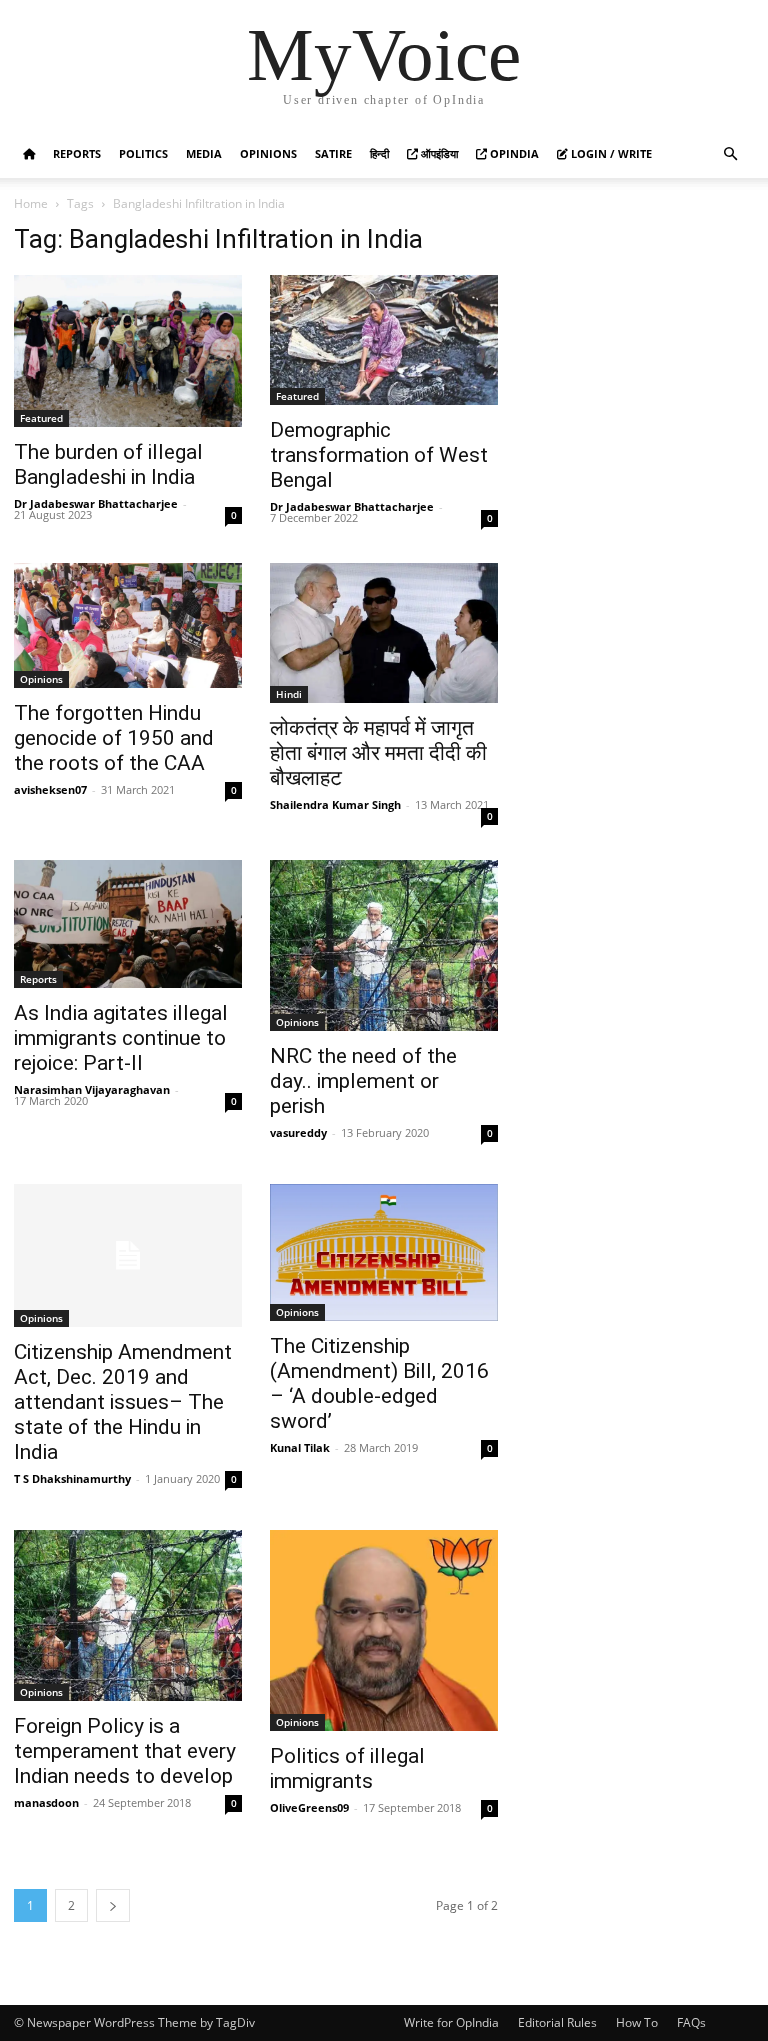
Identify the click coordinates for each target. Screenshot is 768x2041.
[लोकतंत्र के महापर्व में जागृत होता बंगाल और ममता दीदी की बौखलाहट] (384, 633)
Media (204, 153)
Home (31, 203)
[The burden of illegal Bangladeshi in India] (128, 351)
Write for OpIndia (451, 2022)
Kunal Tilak (300, 1447)
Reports (77, 153)
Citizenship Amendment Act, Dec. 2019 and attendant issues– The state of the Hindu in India (123, 1402)
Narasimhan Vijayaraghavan (92, 1089)
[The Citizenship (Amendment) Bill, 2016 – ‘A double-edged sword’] (384, 1252)
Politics (143, 153)
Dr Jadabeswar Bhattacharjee (96, 503)
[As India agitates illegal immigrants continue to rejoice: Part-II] (128, 924)
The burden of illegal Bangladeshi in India (108, 464)
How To (637, 2022)
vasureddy (298, 1132)
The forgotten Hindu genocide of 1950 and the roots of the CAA (114, 738)
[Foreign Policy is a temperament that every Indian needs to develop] (128, 1615)
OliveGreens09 (309, 1807)
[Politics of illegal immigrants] (384, 1630)
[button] (730, 154)
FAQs (691, 2022)
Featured (41, 418)
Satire (333, 153)
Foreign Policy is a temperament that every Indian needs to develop (125, 1751)
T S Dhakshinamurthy (72, 1478)
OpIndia (513, 153)
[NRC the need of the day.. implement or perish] (384, 945)
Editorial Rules (557, 2022)
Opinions (268, 153)
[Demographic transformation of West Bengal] (384, 340)
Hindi (289, 694)
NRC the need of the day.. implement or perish (363, 1081)
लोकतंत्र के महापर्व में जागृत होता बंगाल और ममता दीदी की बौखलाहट (378, 753)
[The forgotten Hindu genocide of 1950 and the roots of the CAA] (128, 625)
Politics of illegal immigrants (347, 1768)
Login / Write (610, 153)
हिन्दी (379, 153)
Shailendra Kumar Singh (335, 804)
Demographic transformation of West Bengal (379, 455)
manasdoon (46, 1802)
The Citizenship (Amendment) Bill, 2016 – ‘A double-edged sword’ (379, 1383)
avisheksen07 (50, 789)
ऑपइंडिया (438, 153)
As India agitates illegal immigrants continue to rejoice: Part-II (121, 1038)
